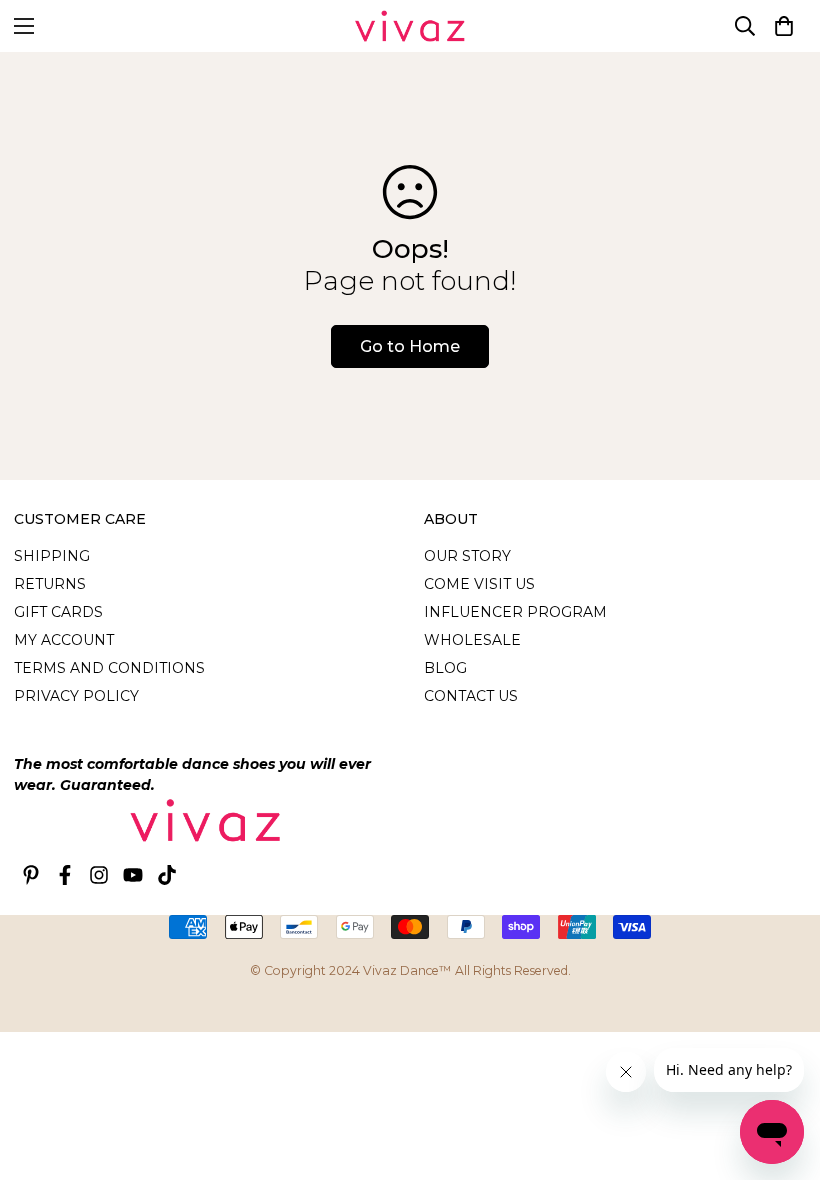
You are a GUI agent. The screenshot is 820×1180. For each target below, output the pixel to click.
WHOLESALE (472, 640)
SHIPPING (52, 556)
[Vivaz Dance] (410, 26)
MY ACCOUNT (64, 640)
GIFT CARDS (58, 612)
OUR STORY (467, 556)
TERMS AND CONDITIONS (109, 668)
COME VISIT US (479, 584)
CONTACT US (471, 696)
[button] (784, 26)
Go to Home (410, 346)
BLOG (445, 668)
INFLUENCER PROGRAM (515, 612)
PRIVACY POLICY (76, 696)
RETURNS (50, 584)
